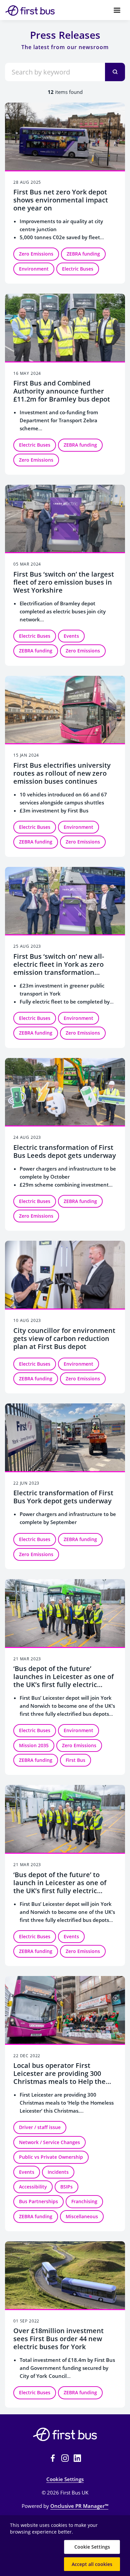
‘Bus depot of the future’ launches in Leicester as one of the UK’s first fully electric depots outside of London (63, 1681)
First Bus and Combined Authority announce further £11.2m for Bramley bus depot (62, 391)
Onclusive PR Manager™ (79, 2506)
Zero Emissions (36, 254)
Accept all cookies (92, 2564)
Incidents (58, 2172)
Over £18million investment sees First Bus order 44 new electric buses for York (58, 2339)
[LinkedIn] (77, 2458)
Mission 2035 (34, 1745)
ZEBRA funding (83, 254)
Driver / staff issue (40, 2127)
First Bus (75, 1760)
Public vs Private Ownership (51, 2157)
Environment (34, 269)
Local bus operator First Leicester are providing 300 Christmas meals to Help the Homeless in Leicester (59, 2077)
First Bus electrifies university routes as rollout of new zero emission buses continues (62, 773)
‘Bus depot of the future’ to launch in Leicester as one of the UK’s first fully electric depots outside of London (60, 1887)
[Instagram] (65, 2458)
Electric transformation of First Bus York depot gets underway (63, 1497)
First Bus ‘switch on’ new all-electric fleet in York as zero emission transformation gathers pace (59, 968)
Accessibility (33, 2187)
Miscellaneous (82, 2216)
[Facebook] (53, 2458)
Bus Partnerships (38, 2201)
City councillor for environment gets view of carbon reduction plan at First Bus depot (64, 1338)
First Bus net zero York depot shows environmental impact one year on (61, 200)
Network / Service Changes (49, 2142)
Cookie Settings (65, 2479)
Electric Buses (78, 269)
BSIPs (66, 2187)
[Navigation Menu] (117, 10)
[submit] (115, 72)
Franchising (84, 2201)
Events (71, 636)
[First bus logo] (65, 2434)
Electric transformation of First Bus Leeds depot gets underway (65, 1151)
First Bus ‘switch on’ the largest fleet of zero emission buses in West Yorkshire (64, 582)
